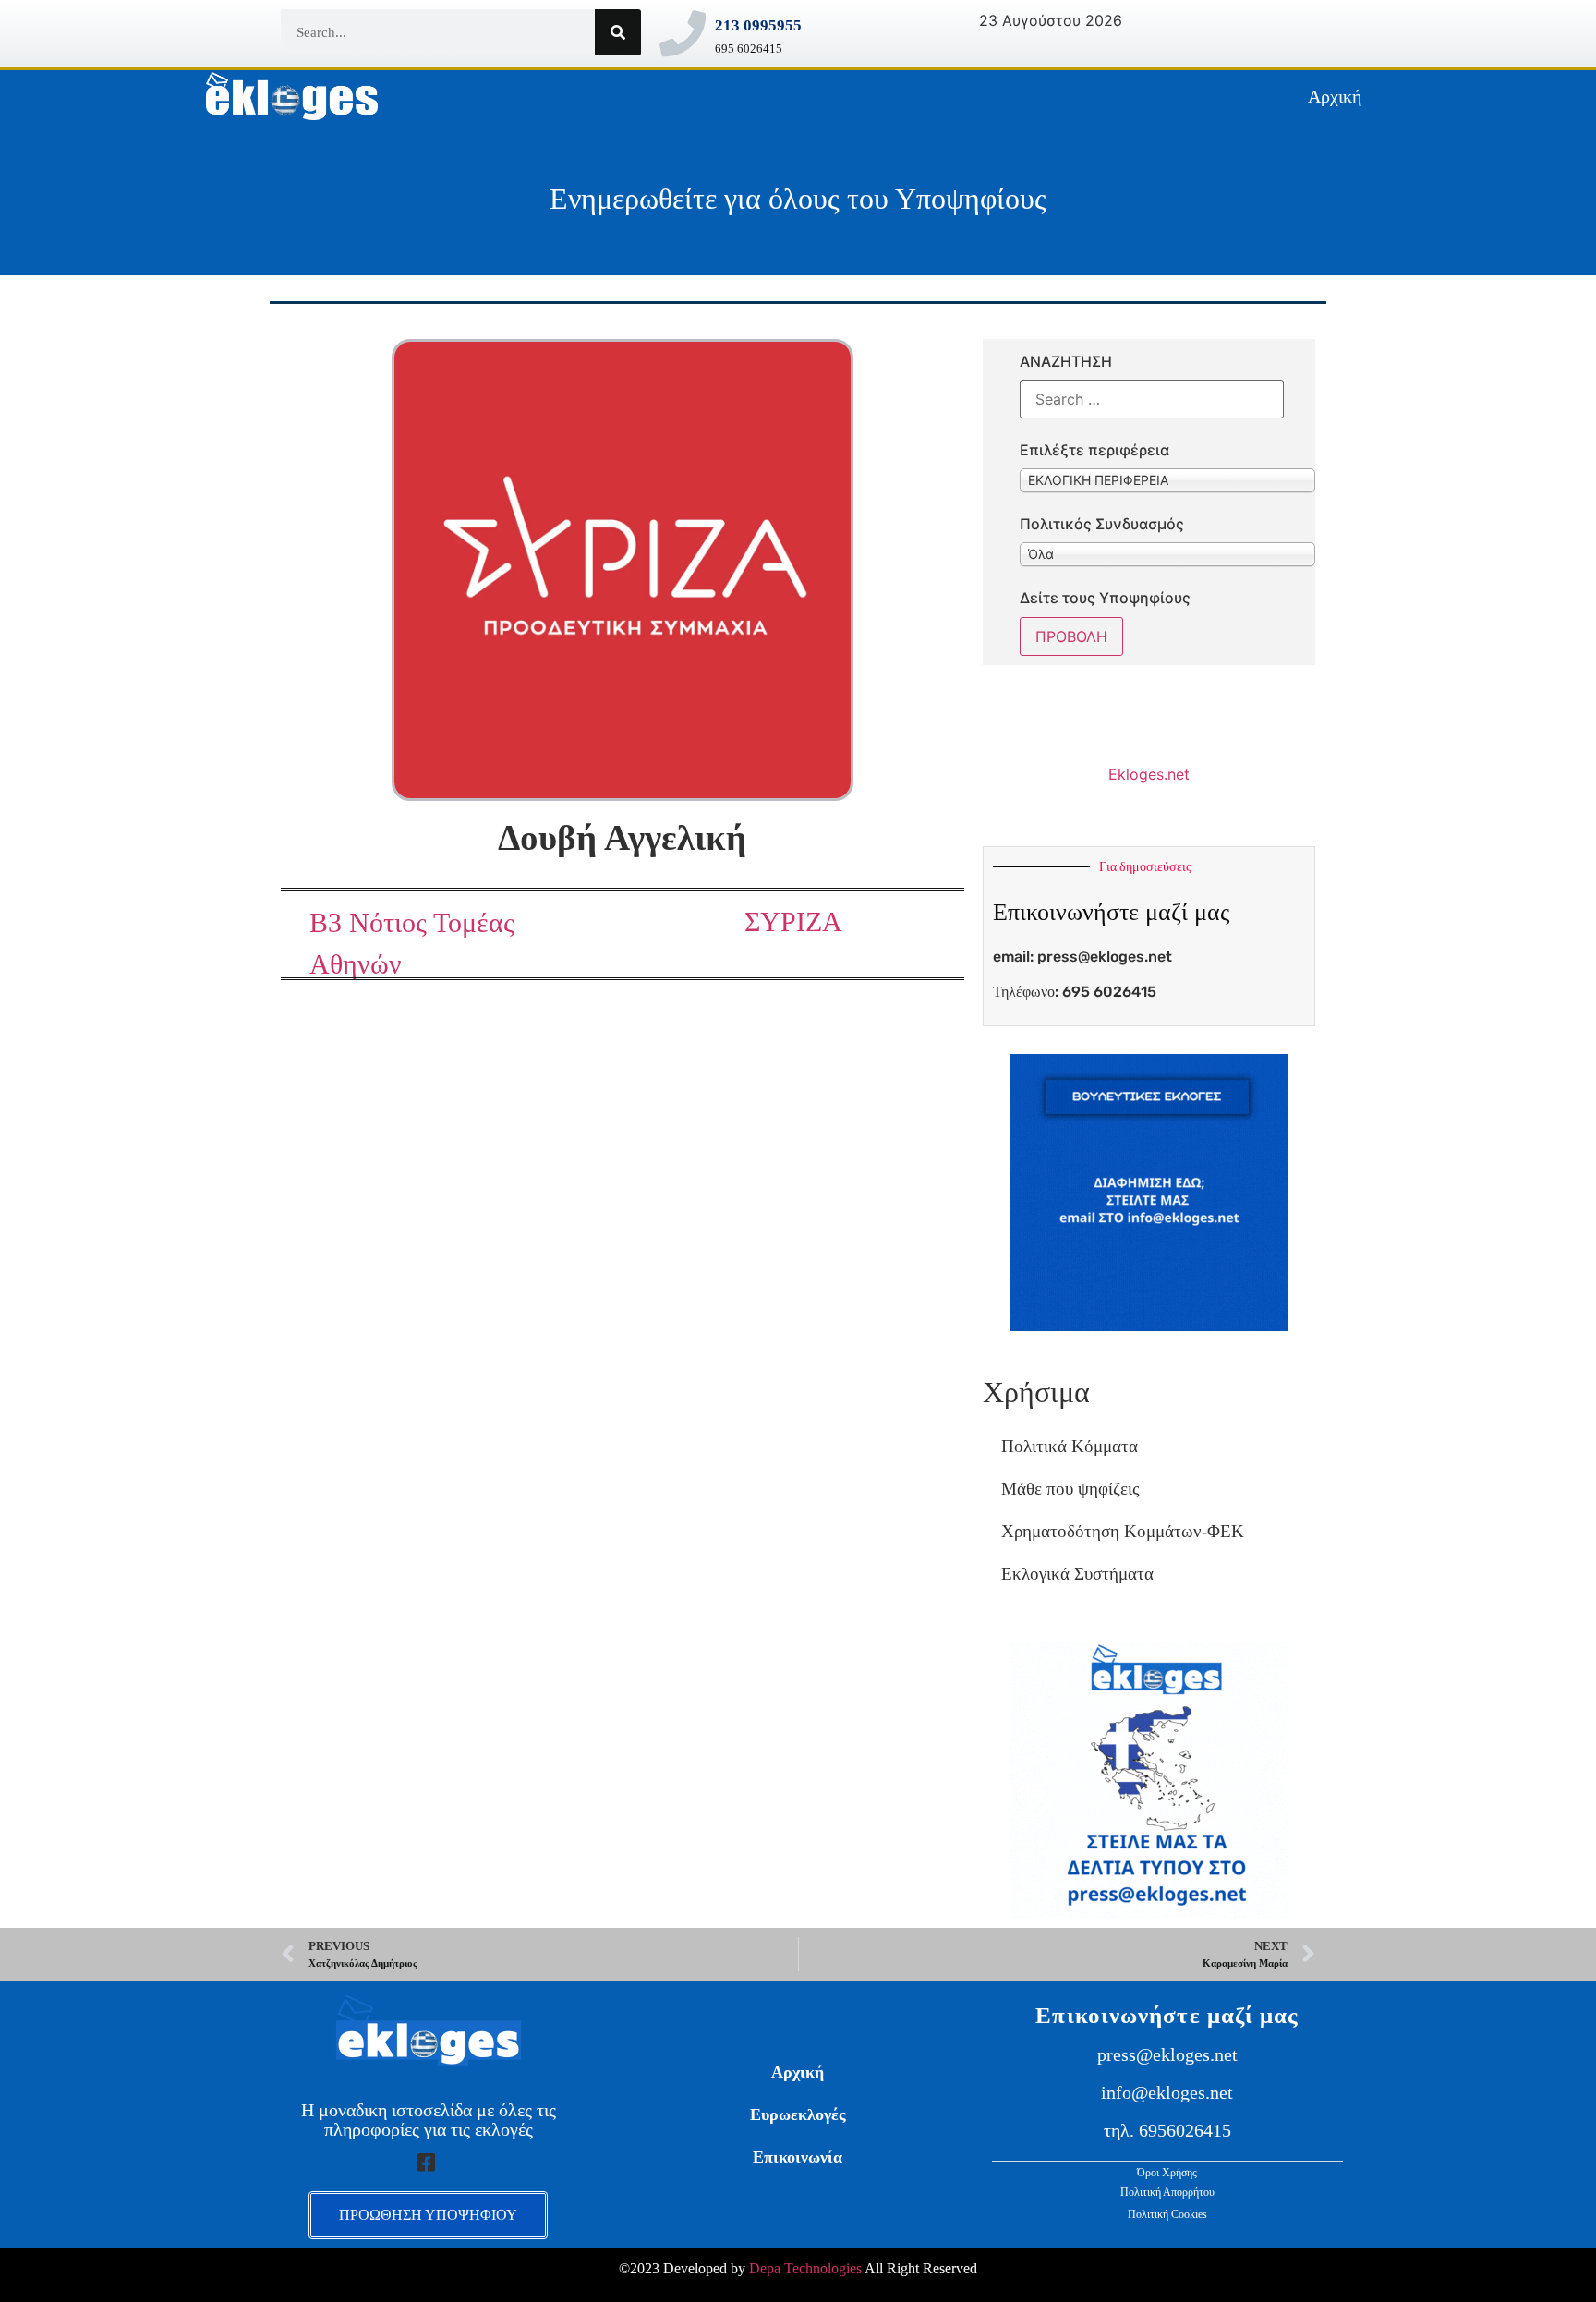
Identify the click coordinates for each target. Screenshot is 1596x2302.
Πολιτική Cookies (1167, 2214)
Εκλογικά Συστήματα (1077, 1574)
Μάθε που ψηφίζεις (1070, 1489)
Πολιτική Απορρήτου (1167, 2192)
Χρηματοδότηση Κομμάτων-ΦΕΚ (1123, 1531)
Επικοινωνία (798, 2157)
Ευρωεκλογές (798, 2114)
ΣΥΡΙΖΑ (793, 921)
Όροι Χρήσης (1167, 2173)
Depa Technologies (805, 2268)
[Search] (618, 32)
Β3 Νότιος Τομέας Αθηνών (412, 943)
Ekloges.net (1149, 774)
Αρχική (1335, 96)
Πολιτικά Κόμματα (1070, 1446)
